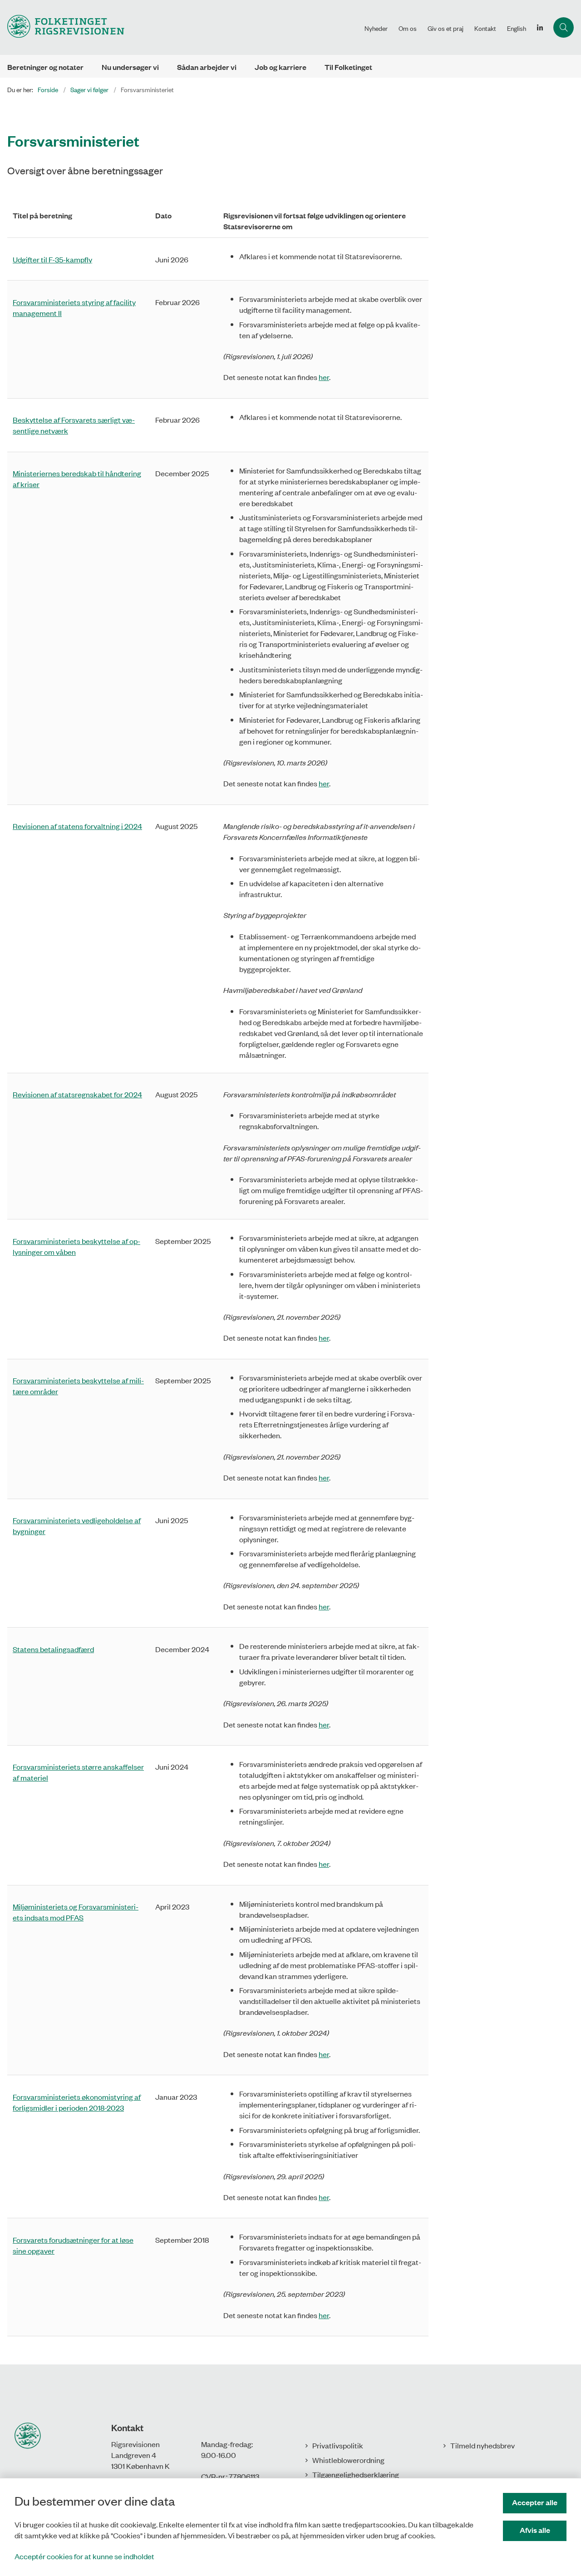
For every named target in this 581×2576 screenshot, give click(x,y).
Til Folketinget (348, 67)
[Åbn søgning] (564, 27)
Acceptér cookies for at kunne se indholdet (84, 2556)
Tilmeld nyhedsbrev (483, 2445)
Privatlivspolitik (338, 2445)
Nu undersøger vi (130, 67)
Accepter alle (535, 2502)
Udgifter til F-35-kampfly (52, 259)
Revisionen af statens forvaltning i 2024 (77, 826)
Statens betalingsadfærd (53, 1649)
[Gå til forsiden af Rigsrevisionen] (180, 27)
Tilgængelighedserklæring (356, 2474)
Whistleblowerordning (348, 2460)
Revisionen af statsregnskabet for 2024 (77, 1094)
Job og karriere (281, 67)
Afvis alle (535, 2530)
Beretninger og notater (45, 67)
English (517, 28)
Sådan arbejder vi (207, 67)
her (324, 377)
